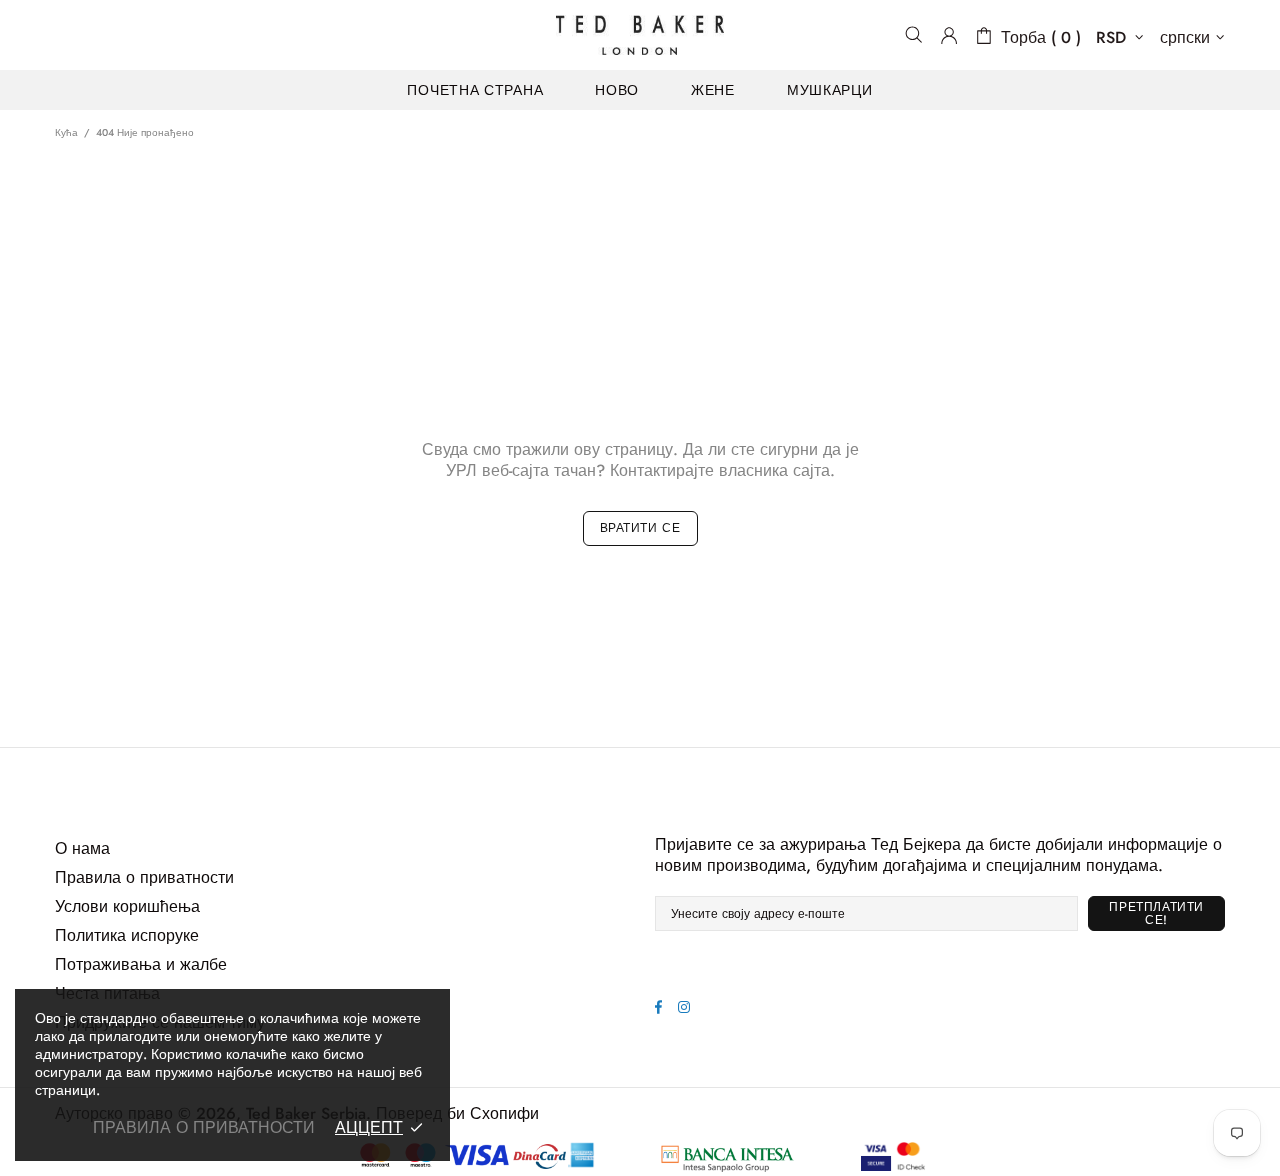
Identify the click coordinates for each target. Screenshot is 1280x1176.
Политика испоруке (127, 935)
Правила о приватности (144, 877)
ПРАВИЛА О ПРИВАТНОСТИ (204, 1127)
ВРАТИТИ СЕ (640, 528)
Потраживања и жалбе (141, 964)
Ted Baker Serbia (640, 34)
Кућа (66, 132)
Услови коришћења (127, 906)
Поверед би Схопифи (457, 1113)
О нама (82, 848)
